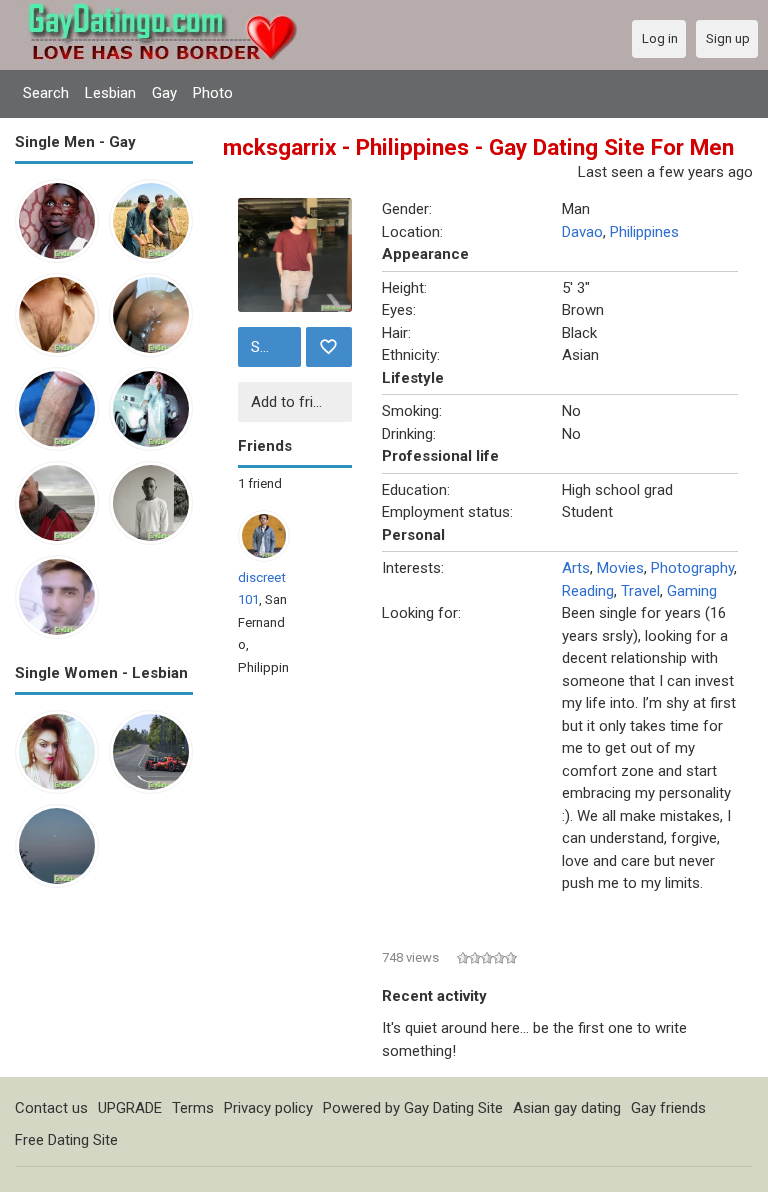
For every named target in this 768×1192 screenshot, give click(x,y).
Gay (164, 93)
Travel (640, 591)
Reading (588, 591)
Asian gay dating (567, 1108)
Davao (582, 232)
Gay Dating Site (453, 1108)
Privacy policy (268, 1108)
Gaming (692, 591)
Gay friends (668, 1108)
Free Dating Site (66, 1140)
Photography (692, 568)
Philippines (644, 232)
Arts (576, 568)
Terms (193, 1108)
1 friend (260, 483)
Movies (620, 568)
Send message (273, 347)
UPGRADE (130, 1108)
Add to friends (298, 402)
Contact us (51, 1108)
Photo (213, 93)
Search (46, 93)
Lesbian (110, 93)
